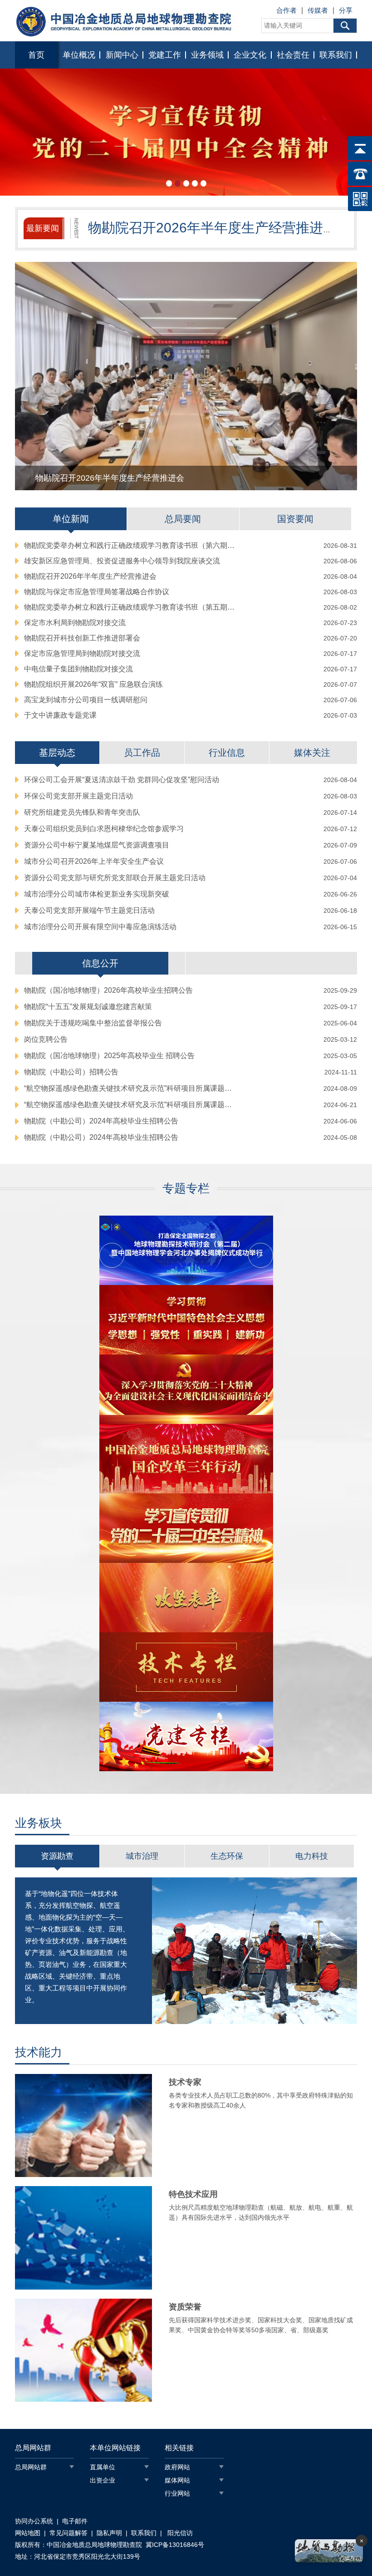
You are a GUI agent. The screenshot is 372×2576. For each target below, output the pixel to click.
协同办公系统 (34, 2521)
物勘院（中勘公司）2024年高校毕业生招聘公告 (101, 1121)
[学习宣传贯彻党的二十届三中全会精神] (186, 1528)
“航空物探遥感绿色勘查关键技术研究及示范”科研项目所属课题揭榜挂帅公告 (131, 1105)
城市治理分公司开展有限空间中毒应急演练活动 (100, 927)
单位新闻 (71, 519)
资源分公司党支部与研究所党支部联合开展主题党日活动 (115, 878)
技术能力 (39, 2052)
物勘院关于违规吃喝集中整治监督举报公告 (93, 1023)
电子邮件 (75, 2521)
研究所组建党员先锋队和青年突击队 (82, 812)
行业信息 (227, 753)
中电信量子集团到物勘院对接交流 (78, 669)
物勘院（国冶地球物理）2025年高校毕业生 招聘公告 (109, 1056)
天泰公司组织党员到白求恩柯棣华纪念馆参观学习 (104, 829)
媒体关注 (312, 753)
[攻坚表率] (186, 1598)
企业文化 (250, 55)
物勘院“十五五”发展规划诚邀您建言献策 (88, 1007)
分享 (346, 10)
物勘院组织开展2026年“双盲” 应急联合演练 (93, 684)
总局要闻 (183, 519)
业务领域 (207, 55)
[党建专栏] (186, 1736)
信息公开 (100, 963)
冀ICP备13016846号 (175, 2545)
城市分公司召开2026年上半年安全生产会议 (94, 861)
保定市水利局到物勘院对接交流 (75, 623)
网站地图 (28, 2533)
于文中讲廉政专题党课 (60, 715)
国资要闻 (295, 519)
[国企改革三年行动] (186, 1459)
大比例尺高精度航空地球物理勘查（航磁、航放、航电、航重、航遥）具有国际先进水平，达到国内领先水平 (261, 2205)
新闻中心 (122, 55)
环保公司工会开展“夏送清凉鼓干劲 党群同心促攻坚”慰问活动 (122, 780)
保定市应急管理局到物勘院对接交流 (82, 653)
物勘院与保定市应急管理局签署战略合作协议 (97, 592)
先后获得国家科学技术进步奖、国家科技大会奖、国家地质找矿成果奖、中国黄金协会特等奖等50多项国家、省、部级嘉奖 (261, 2318)
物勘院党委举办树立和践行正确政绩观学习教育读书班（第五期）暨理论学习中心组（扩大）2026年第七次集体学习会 (131, 607)
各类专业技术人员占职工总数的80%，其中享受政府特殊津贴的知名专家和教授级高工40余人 (261, 2093)
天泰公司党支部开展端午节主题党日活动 (89, 910)
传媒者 (318, 10)
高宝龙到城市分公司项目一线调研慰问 (86, 700)
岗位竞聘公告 (46, 1039)
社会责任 (293, 55)
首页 (36, 55)
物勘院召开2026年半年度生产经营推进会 (90, 576)
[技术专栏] (186, 1667)
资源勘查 (57, 1856)
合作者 (286, 10)
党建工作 (165, 55)
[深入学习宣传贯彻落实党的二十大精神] (186, 1389)
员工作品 (142, 753)
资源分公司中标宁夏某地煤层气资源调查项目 (97, 845)
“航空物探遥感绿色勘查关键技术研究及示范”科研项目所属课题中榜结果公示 (131, 1088)
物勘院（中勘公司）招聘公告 (71, 1072)
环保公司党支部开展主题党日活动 (78, 796)
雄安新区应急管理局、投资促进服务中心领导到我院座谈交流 (122, 561)
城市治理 (142, 1856)
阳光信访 (179, 2533)
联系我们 (336, 55)
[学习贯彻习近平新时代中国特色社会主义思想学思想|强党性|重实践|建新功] (186, 1320)
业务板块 (39, 1823)
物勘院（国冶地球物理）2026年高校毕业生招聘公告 (108, 990)
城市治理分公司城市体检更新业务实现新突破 (97, 894)
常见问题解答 (69, 2533)
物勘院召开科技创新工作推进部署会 (82, 638)
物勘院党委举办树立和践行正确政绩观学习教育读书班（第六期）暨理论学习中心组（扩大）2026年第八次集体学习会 (131, 545)
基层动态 (57, 753)
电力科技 (312, 1856)
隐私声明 (109, 2533)
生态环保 (227, 1856)
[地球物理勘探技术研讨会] (186, 1250)
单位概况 (79, 55)
